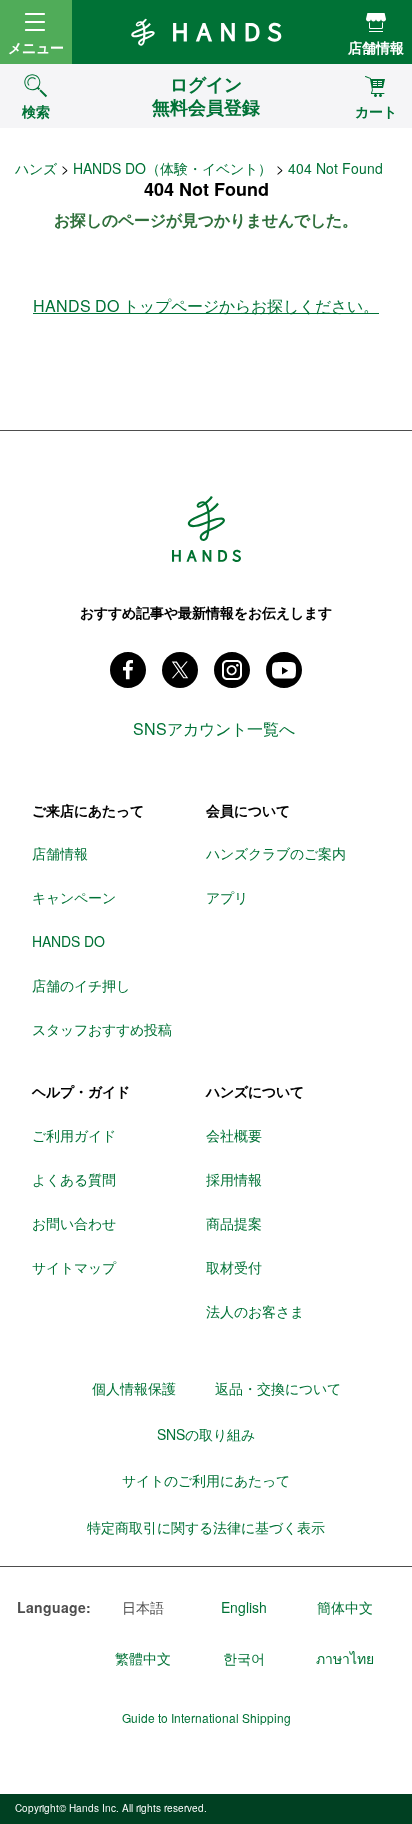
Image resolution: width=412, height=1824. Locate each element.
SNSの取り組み (206, 1434)
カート (376, 111)
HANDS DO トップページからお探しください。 (206, 305)
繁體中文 (143, 1658)
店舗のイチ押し (81, 985)
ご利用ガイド (74, 1135)
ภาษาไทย (345, 1658)
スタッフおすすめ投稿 (102, 1029)
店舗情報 (376, 47)
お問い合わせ (74, 1223)
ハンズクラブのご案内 (276, 853)
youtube (284, 670)
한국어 (244, 1658)
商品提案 (234, 1223)
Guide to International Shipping (206, 1718)
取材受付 (234, 1267)
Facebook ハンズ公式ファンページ (128, 670)
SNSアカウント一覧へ (214, 729)
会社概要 (234, 1135)
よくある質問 (74, 1179)
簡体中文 (345, 1607)
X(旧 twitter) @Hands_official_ (180, 670)
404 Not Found (335, 168)
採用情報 (234, 1179)
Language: (54, 1608)
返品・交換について (278, 1388)
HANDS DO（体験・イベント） (172, 168)
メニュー (36, 47)
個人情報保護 (134, 1388)
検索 (36, 111)
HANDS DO (68, 941)
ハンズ (36, 168)
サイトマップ (74, 1267)
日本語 (143, 1607)
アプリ (227, 897)
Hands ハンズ (206, 32)
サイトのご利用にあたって (206, 1480)
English (244, 1607)
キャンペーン (74, 897)
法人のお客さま (255, 1311)
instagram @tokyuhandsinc (232, 670)
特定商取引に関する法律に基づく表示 (206, 1527)
